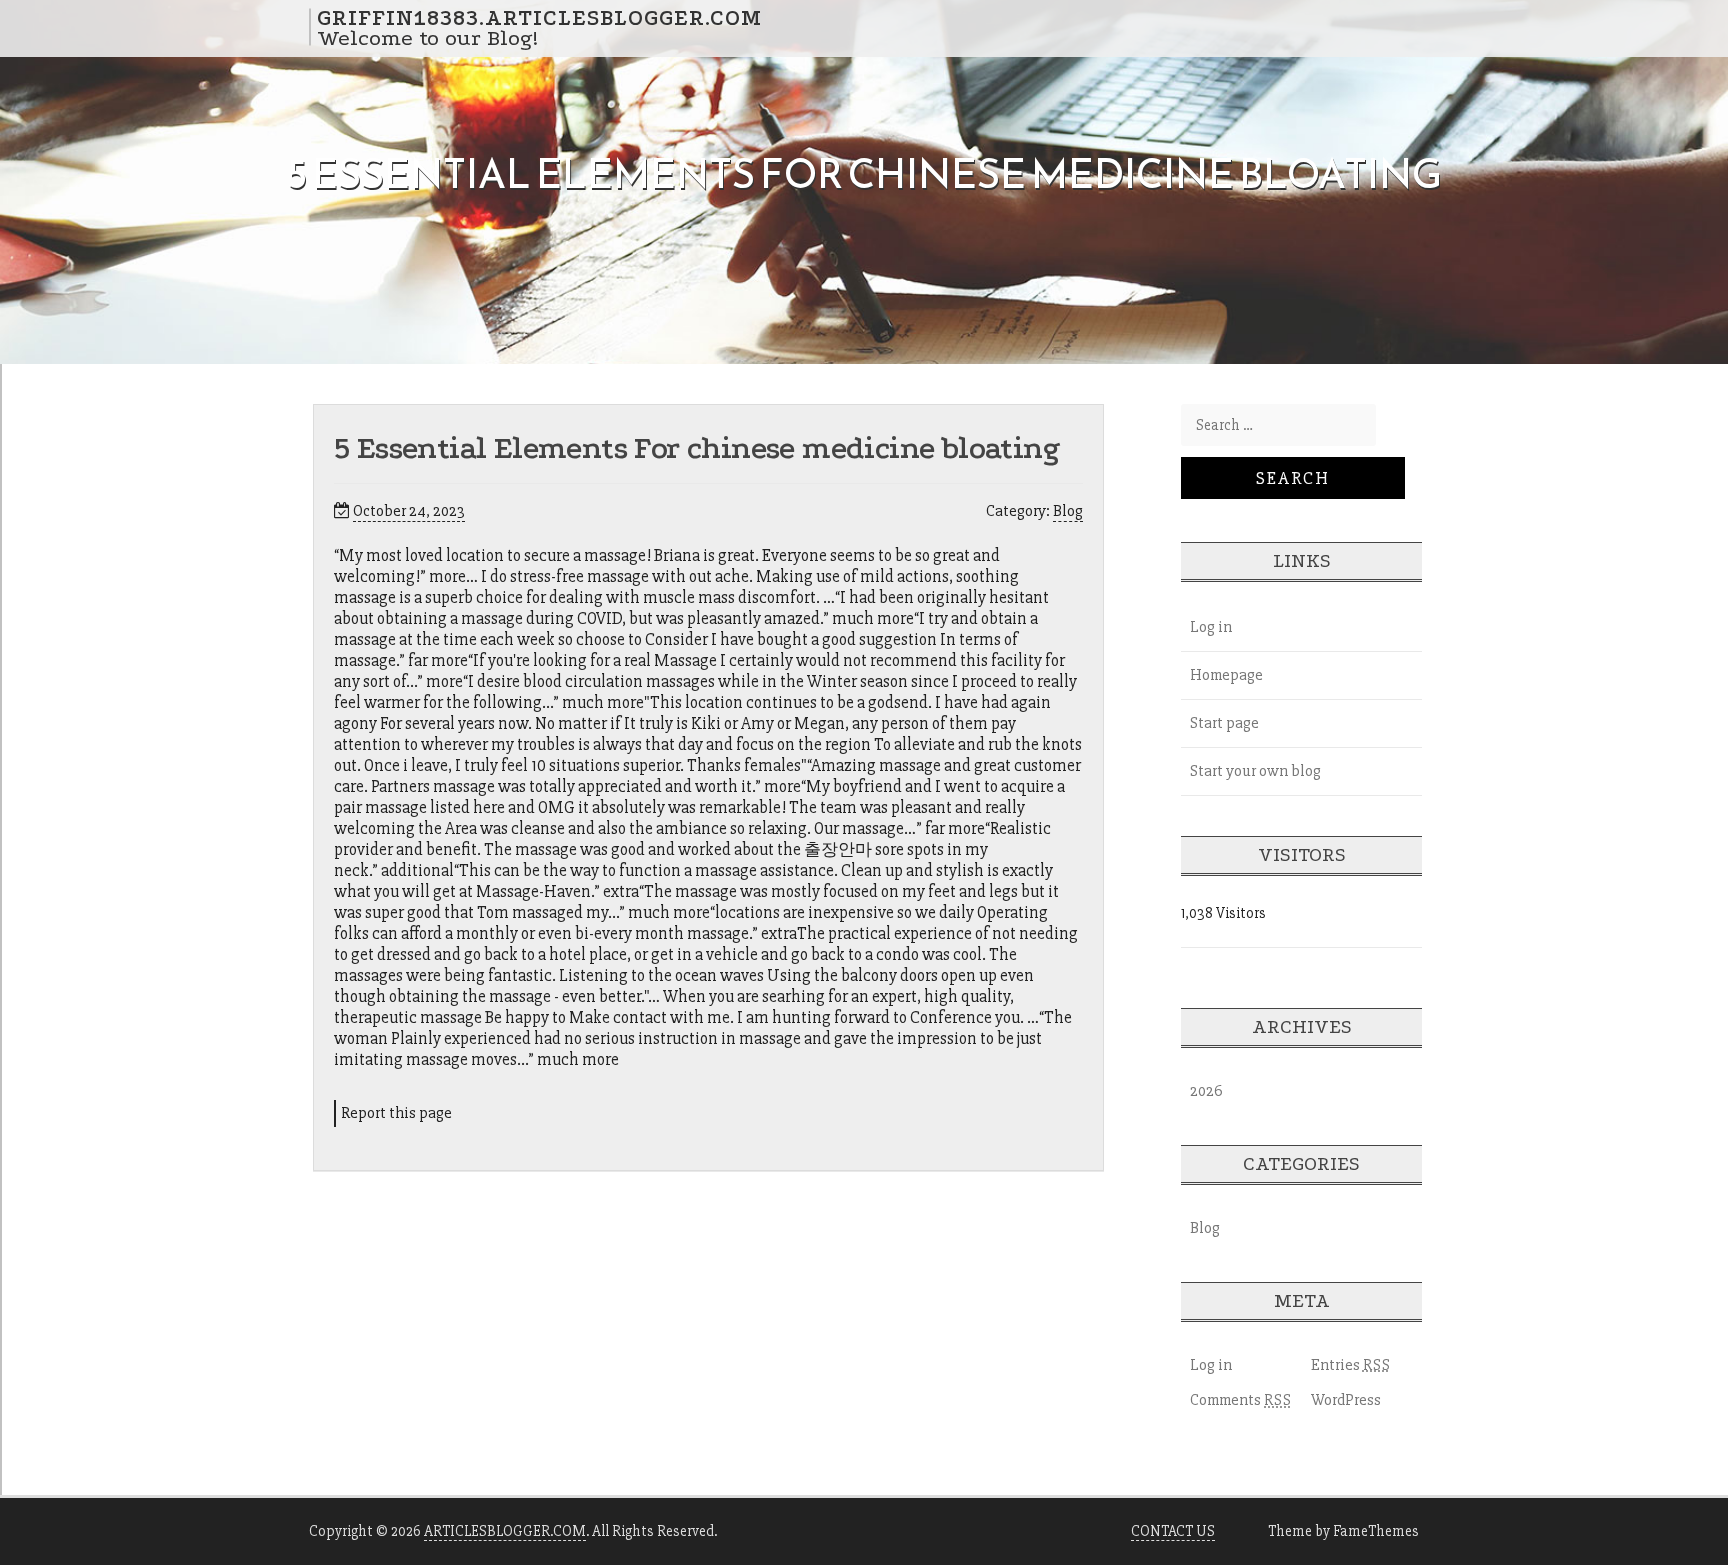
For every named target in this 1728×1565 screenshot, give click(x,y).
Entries (1351, 1365)
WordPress (1346, 1400)
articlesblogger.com (505, 1531)
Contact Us (1173, 1531)
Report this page (396, 1113)
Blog (1068, 511)
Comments (1241, 1400)
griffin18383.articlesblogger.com (539, 17)
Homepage (1226, 675)
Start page (1224, 723)
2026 (1206, 1091)
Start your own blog (1255, 771)
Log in (1211, 627)
